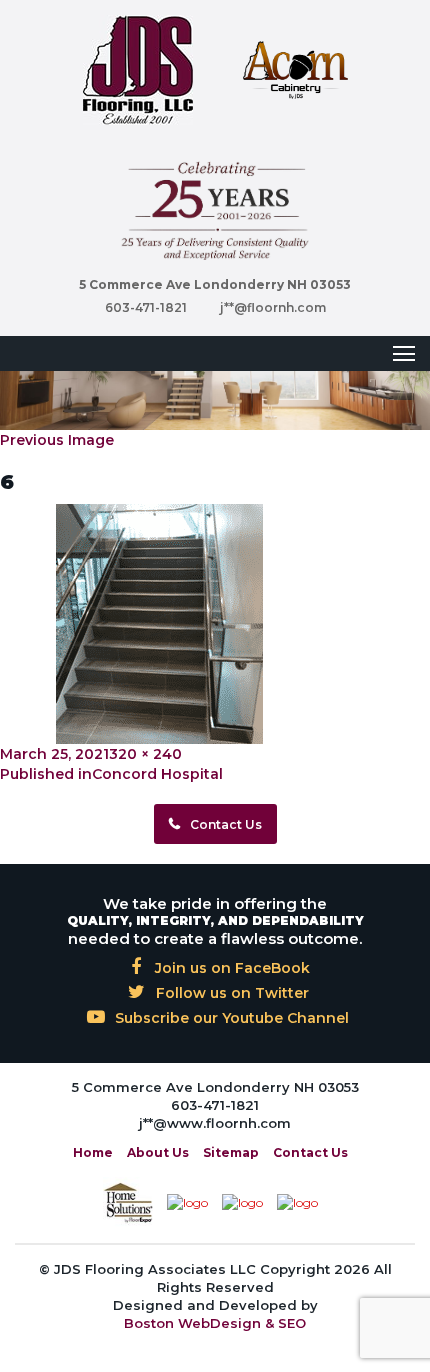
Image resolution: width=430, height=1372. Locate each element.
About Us (158, 1152)
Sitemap (231, 1152)
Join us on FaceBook (230, 968)
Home (93, 1152)
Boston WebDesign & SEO (215, 1323)
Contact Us (226, 824)
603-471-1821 (146, 307)
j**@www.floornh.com (215, 1123)
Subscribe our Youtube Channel (230, 1018)
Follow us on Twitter (230, 993)
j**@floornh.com (273, 307)
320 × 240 (145, 754)
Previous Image (57, 440)
